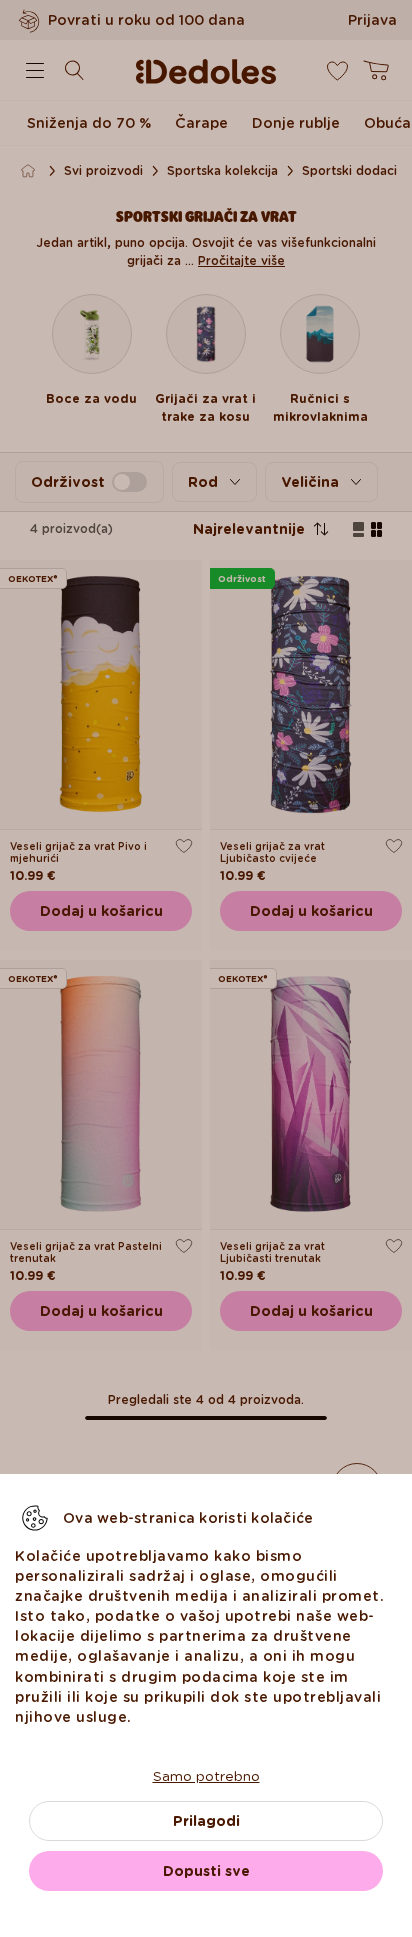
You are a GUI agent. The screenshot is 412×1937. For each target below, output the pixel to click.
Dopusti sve (206, 1871)
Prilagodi (206, 1821)
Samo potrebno (206, 1776)
